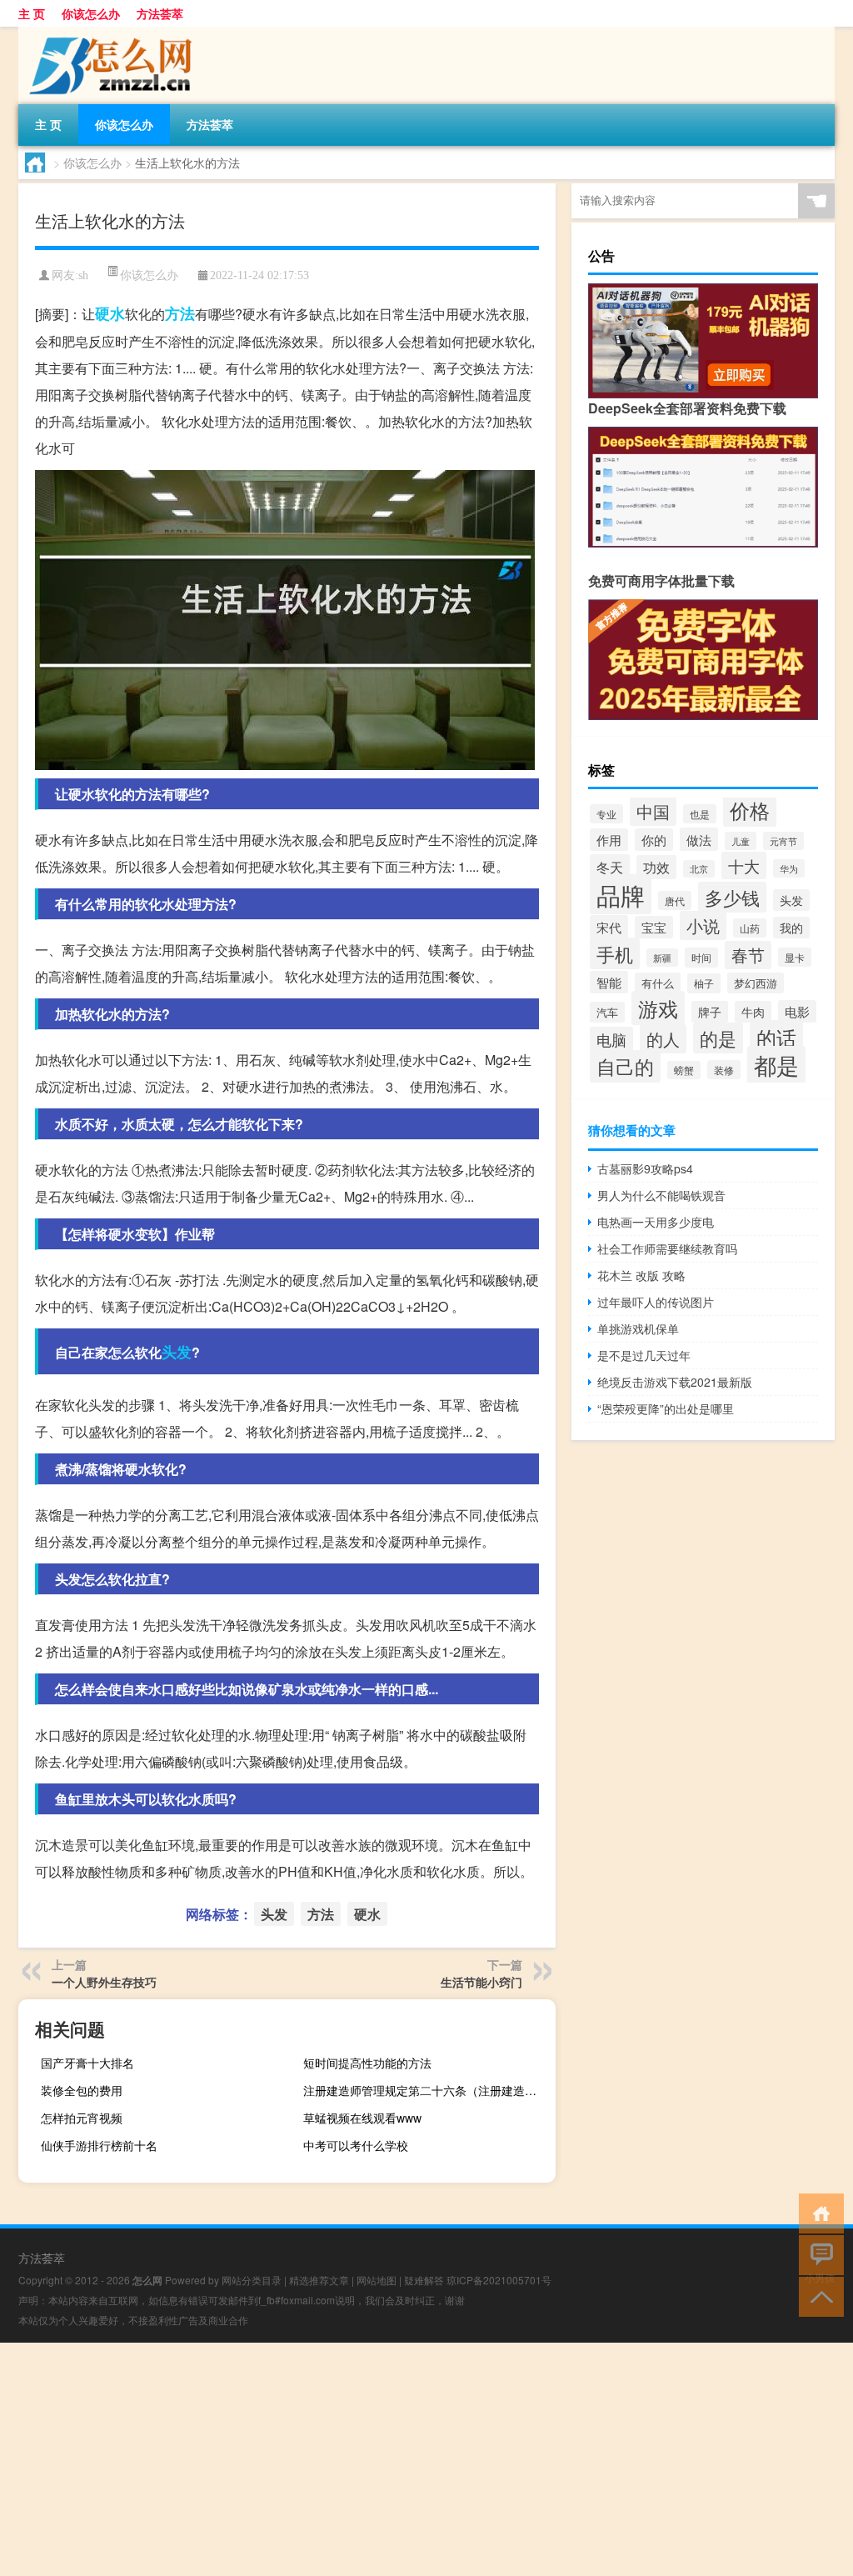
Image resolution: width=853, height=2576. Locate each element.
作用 (609, 840)
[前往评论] (818, 2254)
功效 (656, 867)
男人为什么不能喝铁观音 (661, 1195)
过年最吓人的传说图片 (656, 1302)
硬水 (110, 313)
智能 (609, 982)
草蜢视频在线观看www (362, 2118)
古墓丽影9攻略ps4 (645, 1168)
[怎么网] (106, 33)
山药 (750, 928)
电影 (797, 1011)
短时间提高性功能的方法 (367, 2063)
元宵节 (783, 841)
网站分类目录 (252, 2280)
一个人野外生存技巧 (104, 1982)
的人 (663, 1039)
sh (83, 275)
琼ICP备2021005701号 (499, 2280)
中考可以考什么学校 (356, 2145)
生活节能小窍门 (481, 1982)
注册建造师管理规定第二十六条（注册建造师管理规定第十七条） (427, 2090)
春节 (748, 955)
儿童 (741, 841)
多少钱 (732, 897)
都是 (776, 1065)
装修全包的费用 (82, 2090)
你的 (654, 840)
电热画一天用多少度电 (656, 1222)
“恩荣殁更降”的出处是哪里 (666, 1408)
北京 (699, 869)
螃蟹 (684, 1070)
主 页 (32, 13)
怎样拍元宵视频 (82, 2118)
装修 (724, 1070)
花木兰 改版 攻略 (641, 1275)
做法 (699, 839)
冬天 (610, 867)
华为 (789, 868)
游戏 (658, 1008)
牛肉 (753, 1012)
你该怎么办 (91, 13)
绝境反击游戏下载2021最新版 (675, 1382)
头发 (177, 1352)
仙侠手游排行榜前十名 (99, 2145)
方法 (180, 313)
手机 (615, 953)
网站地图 (377, 2280)
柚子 (704, 983)
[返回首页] (818, 2212)
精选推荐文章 (319, 2280)
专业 (606, 814)
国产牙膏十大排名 (87, 2063)
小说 (703, 925)
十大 (744, 865)
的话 (776, 1037)
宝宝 (654, 927)
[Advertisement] (426, 2459)
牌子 (710, 1012)
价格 (750, 810)
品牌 (621, 894)
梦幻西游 (756, 983)
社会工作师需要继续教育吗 (667, 1248)
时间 (701, 958)
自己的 (625, 1066)
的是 (718, 1038)
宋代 (609, 927)
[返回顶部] (818, 2296)
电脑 (611, 1040)
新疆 (662, 958)
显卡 (795, 957)
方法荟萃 (160, 13)
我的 (791, 928)
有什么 (658, 983)
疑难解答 (424, 2280)
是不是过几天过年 (644, 1355)
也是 (700, 814)
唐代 (675, 900)
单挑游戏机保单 (638, 1328)
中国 (653, 811)
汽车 (607, 1012)
